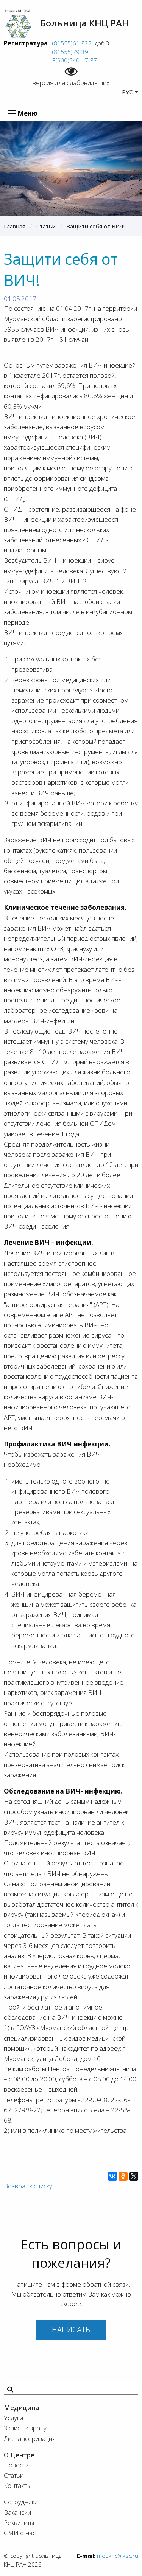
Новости (16, 2465)
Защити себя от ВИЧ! (96, 226)
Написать (71, 2330)
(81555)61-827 (72, 43)
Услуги (13, 2418)
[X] (134, 2176)
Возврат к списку (28, 2186)
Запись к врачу (25, 2428)
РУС (127, 92)
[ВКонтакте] (112, 2176)
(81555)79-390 (72, 52)
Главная (15, 226)
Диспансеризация (30, 2439)
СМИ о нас (20, 2533)
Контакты (17, 2485)
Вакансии (17, 2512)
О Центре (19, 2455)
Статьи (46, 226)
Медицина (21, 2408)
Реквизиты (19, 2522)
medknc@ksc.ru (118, 2556)
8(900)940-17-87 (74, 60)
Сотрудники (21, 2502)
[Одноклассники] (123, 2176)
